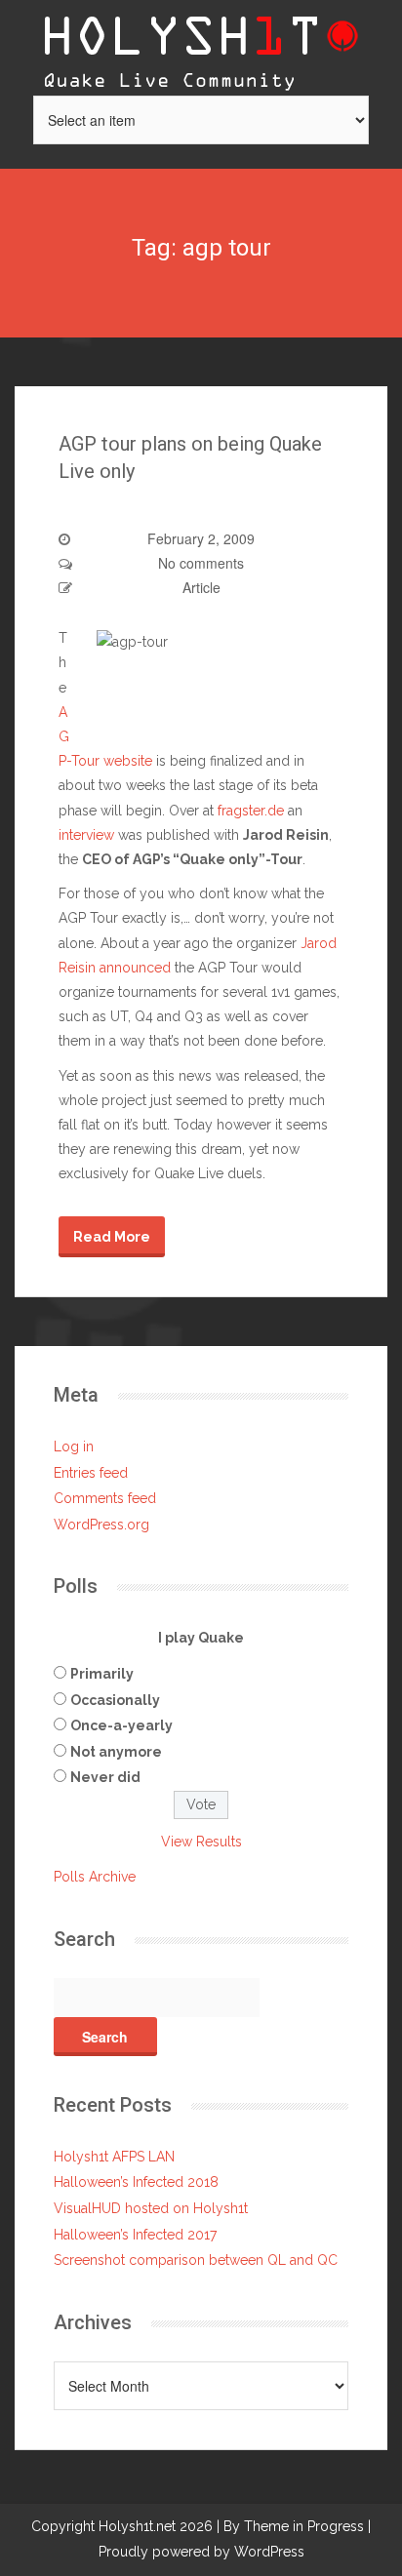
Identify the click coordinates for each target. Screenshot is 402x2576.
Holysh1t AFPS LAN (114, 2157)
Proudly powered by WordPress (201, 2552)
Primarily (102, 1674)
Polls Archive (95, 1877)
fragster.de (251, 811)
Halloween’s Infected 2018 (136, 2182)
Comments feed (105, 1498)
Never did (105, 1777)
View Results (201, 1842)
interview (86, 835)
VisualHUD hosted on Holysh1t (151, 2208)
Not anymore (116, 1752)
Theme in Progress (304, 2526)
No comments (201, 563)
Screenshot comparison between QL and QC (196, 2260)
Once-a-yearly (121, 1725)
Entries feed (91, 1473)
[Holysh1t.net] (201, 46)
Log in (74, 1447)
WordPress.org (101, 1525)
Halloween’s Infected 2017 (135, 2235)
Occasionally (115, 1700)
